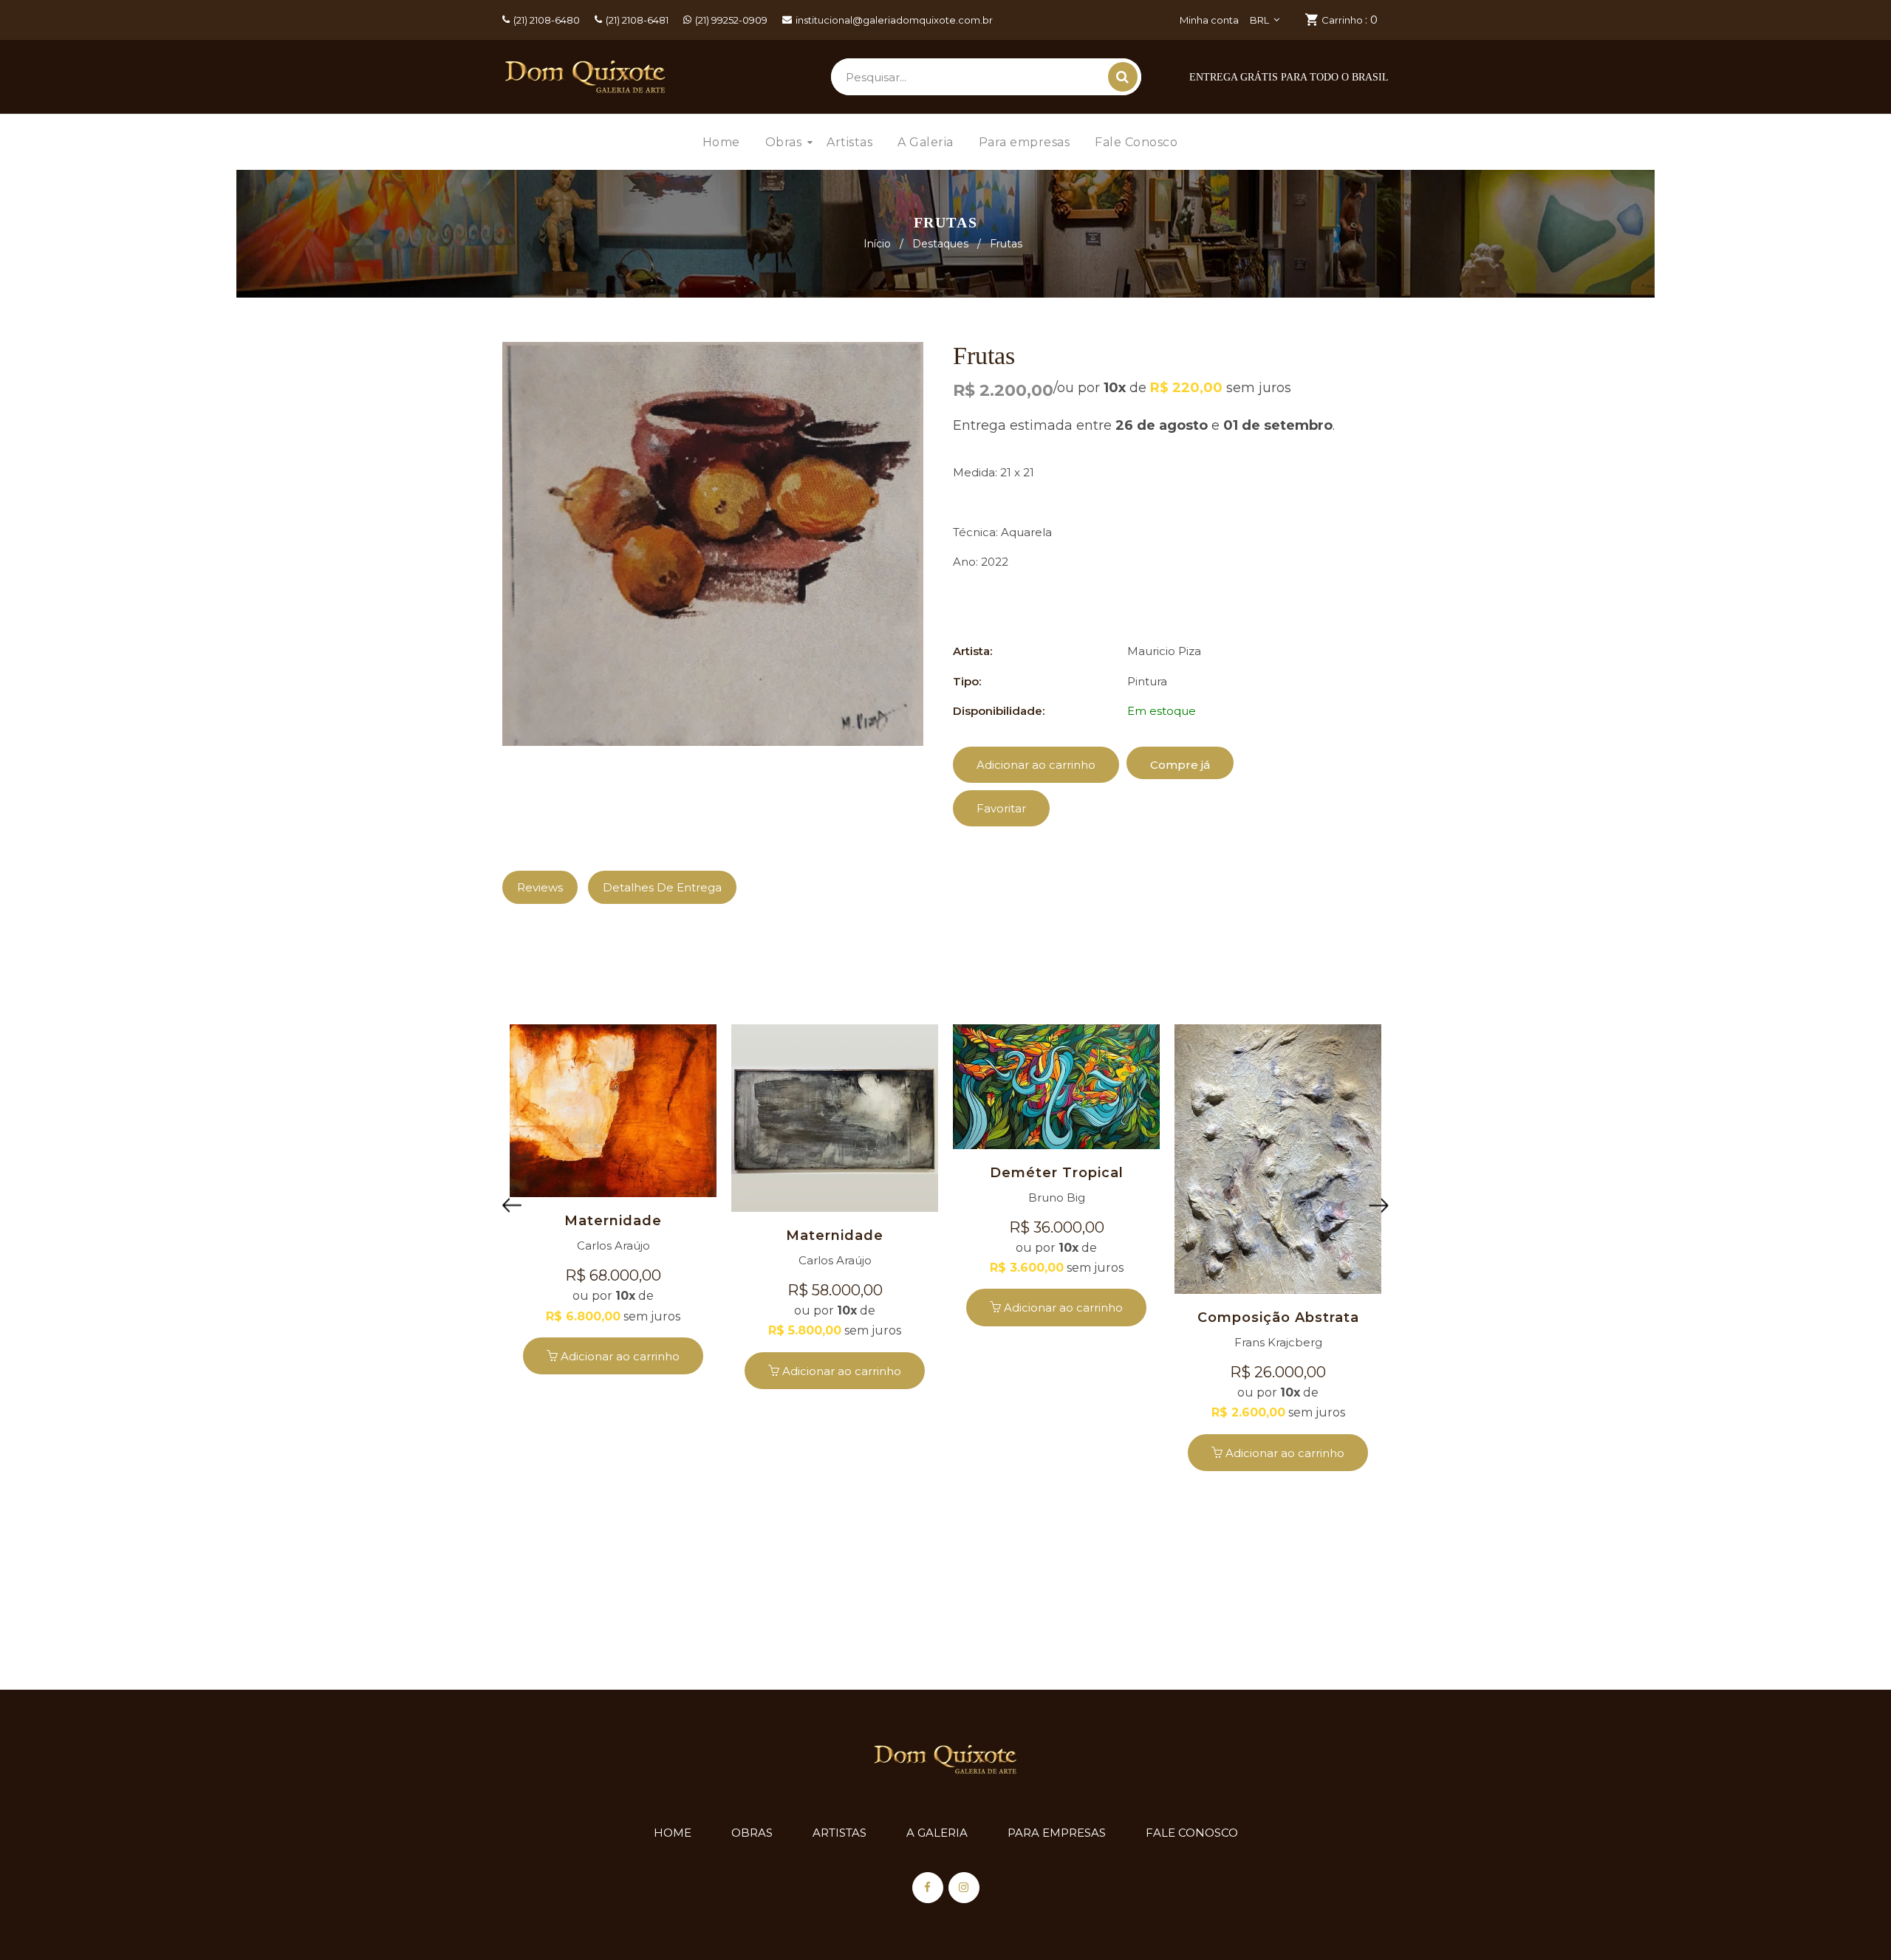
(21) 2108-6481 (637, 20)
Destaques (940, 244)
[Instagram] (964, 1888)
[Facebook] (928, 1888)
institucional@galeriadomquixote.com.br (894, 20)
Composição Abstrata (1278, 1317)
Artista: (972, 651)
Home (673, 1833)
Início (877, 244)
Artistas (840, 1833)
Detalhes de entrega (662, 887)
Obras (752, 1833)
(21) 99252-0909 (731, 20)
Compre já (1180, 765)
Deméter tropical (1057, 1173)
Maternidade (613, 1221)
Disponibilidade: (999, 711)
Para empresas (1057, 1833)
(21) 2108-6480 (547, 20)
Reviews (540, 887)
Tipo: (967, 681)
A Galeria (937, 1833)
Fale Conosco (1192, 1833)
